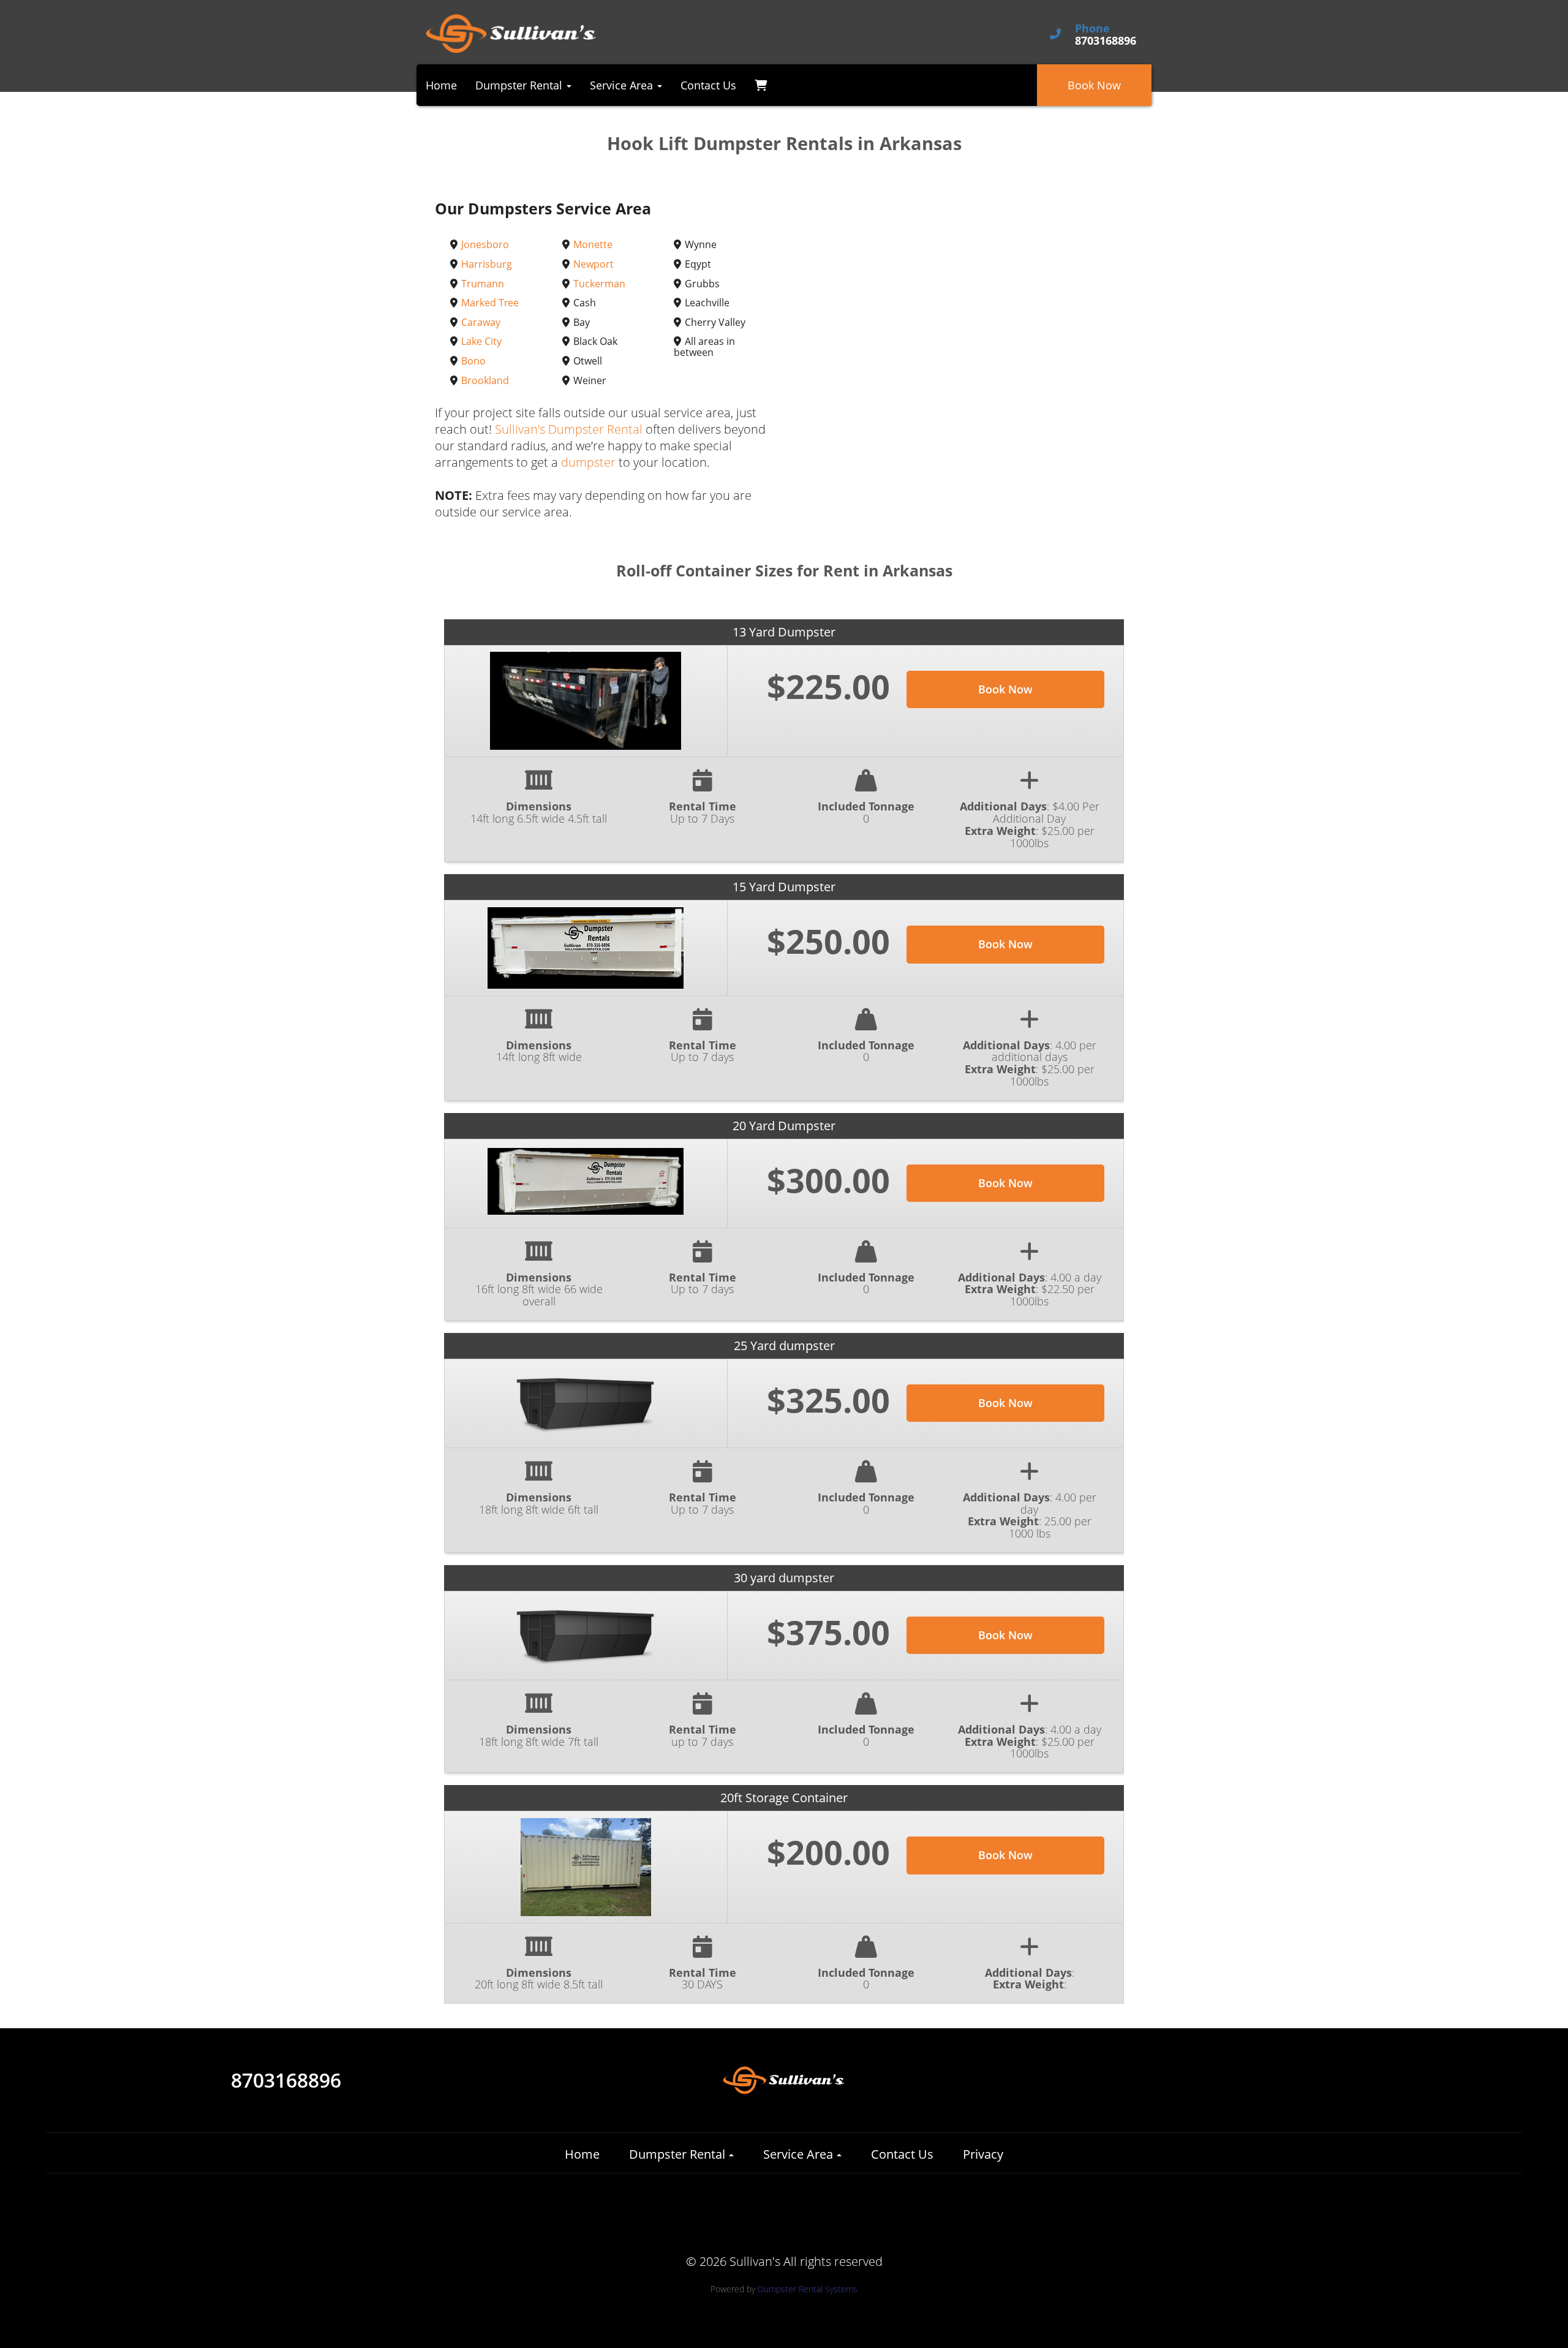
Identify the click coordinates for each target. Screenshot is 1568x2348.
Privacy (983, 2154)
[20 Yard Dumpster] (586, 1181)
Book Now (1094, 85)
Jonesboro (485, 244)
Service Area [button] (623, 85)
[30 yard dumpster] (586, 1635)
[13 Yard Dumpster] (586, 701)
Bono (473, 361)
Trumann (483, 284)
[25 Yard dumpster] (586, 1403)
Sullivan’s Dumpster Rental (569, 429)
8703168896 (286, 2080)
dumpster (588, 462)
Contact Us (708, 85)
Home (441, 85)
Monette (593, 244)
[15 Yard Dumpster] (586, 948)
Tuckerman (599, 284)
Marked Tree (490, 303)
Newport (594, 264)
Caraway (481, 322)
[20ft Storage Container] (586, 1867)
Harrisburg (487, 264)
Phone (1092, 29)
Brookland (485, 380)
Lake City (481, 341)
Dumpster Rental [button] (520, 85)
